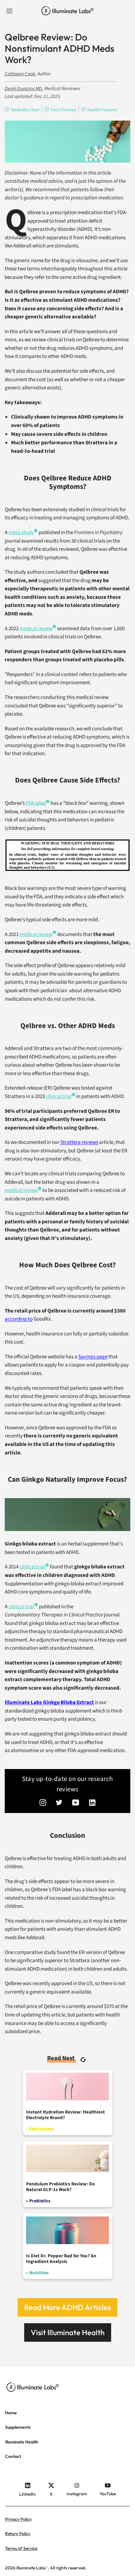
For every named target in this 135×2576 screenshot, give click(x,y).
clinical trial (59, 1096)
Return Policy (18, 2534)
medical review (36, 934)
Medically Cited (25, 110)
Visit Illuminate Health (68, 2332)
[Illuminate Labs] (68, 11)
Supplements (18, 2427)
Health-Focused (102, 110)
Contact (13, 2456)
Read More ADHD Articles (67, 2307)
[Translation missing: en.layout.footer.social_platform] (43, 1803)
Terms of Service (21, 2548)
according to (19, 1319)
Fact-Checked (63, 110)
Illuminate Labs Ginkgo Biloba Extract (49, 1702)
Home (11, 2413)
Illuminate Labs (31, 2568)
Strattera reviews (79, 1142)
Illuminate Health (22, 2442)
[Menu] (9, 11)
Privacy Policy (18, 2519)
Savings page (93, 1357)
